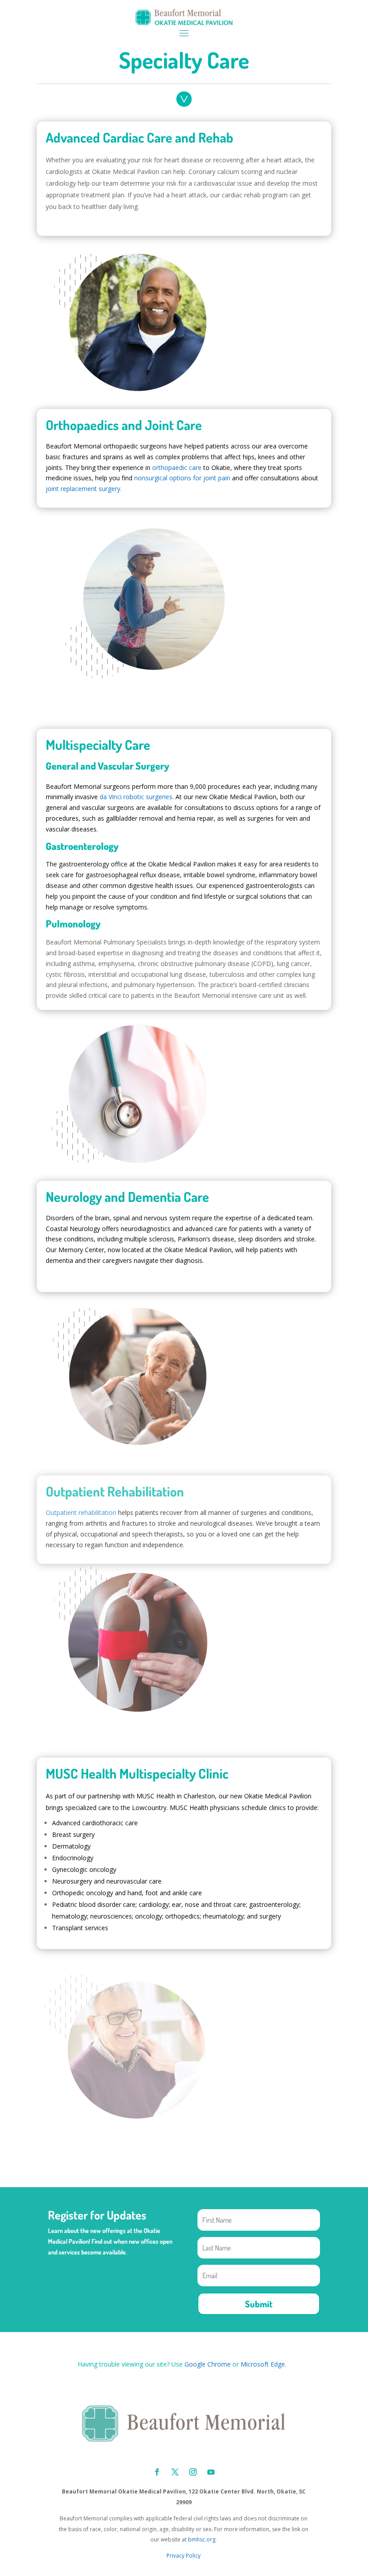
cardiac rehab (241, 195)
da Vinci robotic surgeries (136, 797)
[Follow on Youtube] (211, 2472)
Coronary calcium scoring (225, 172)
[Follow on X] (175, 2472)
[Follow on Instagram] (193, 2472)
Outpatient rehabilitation (81, 1512)
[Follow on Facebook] (157, 2472)
